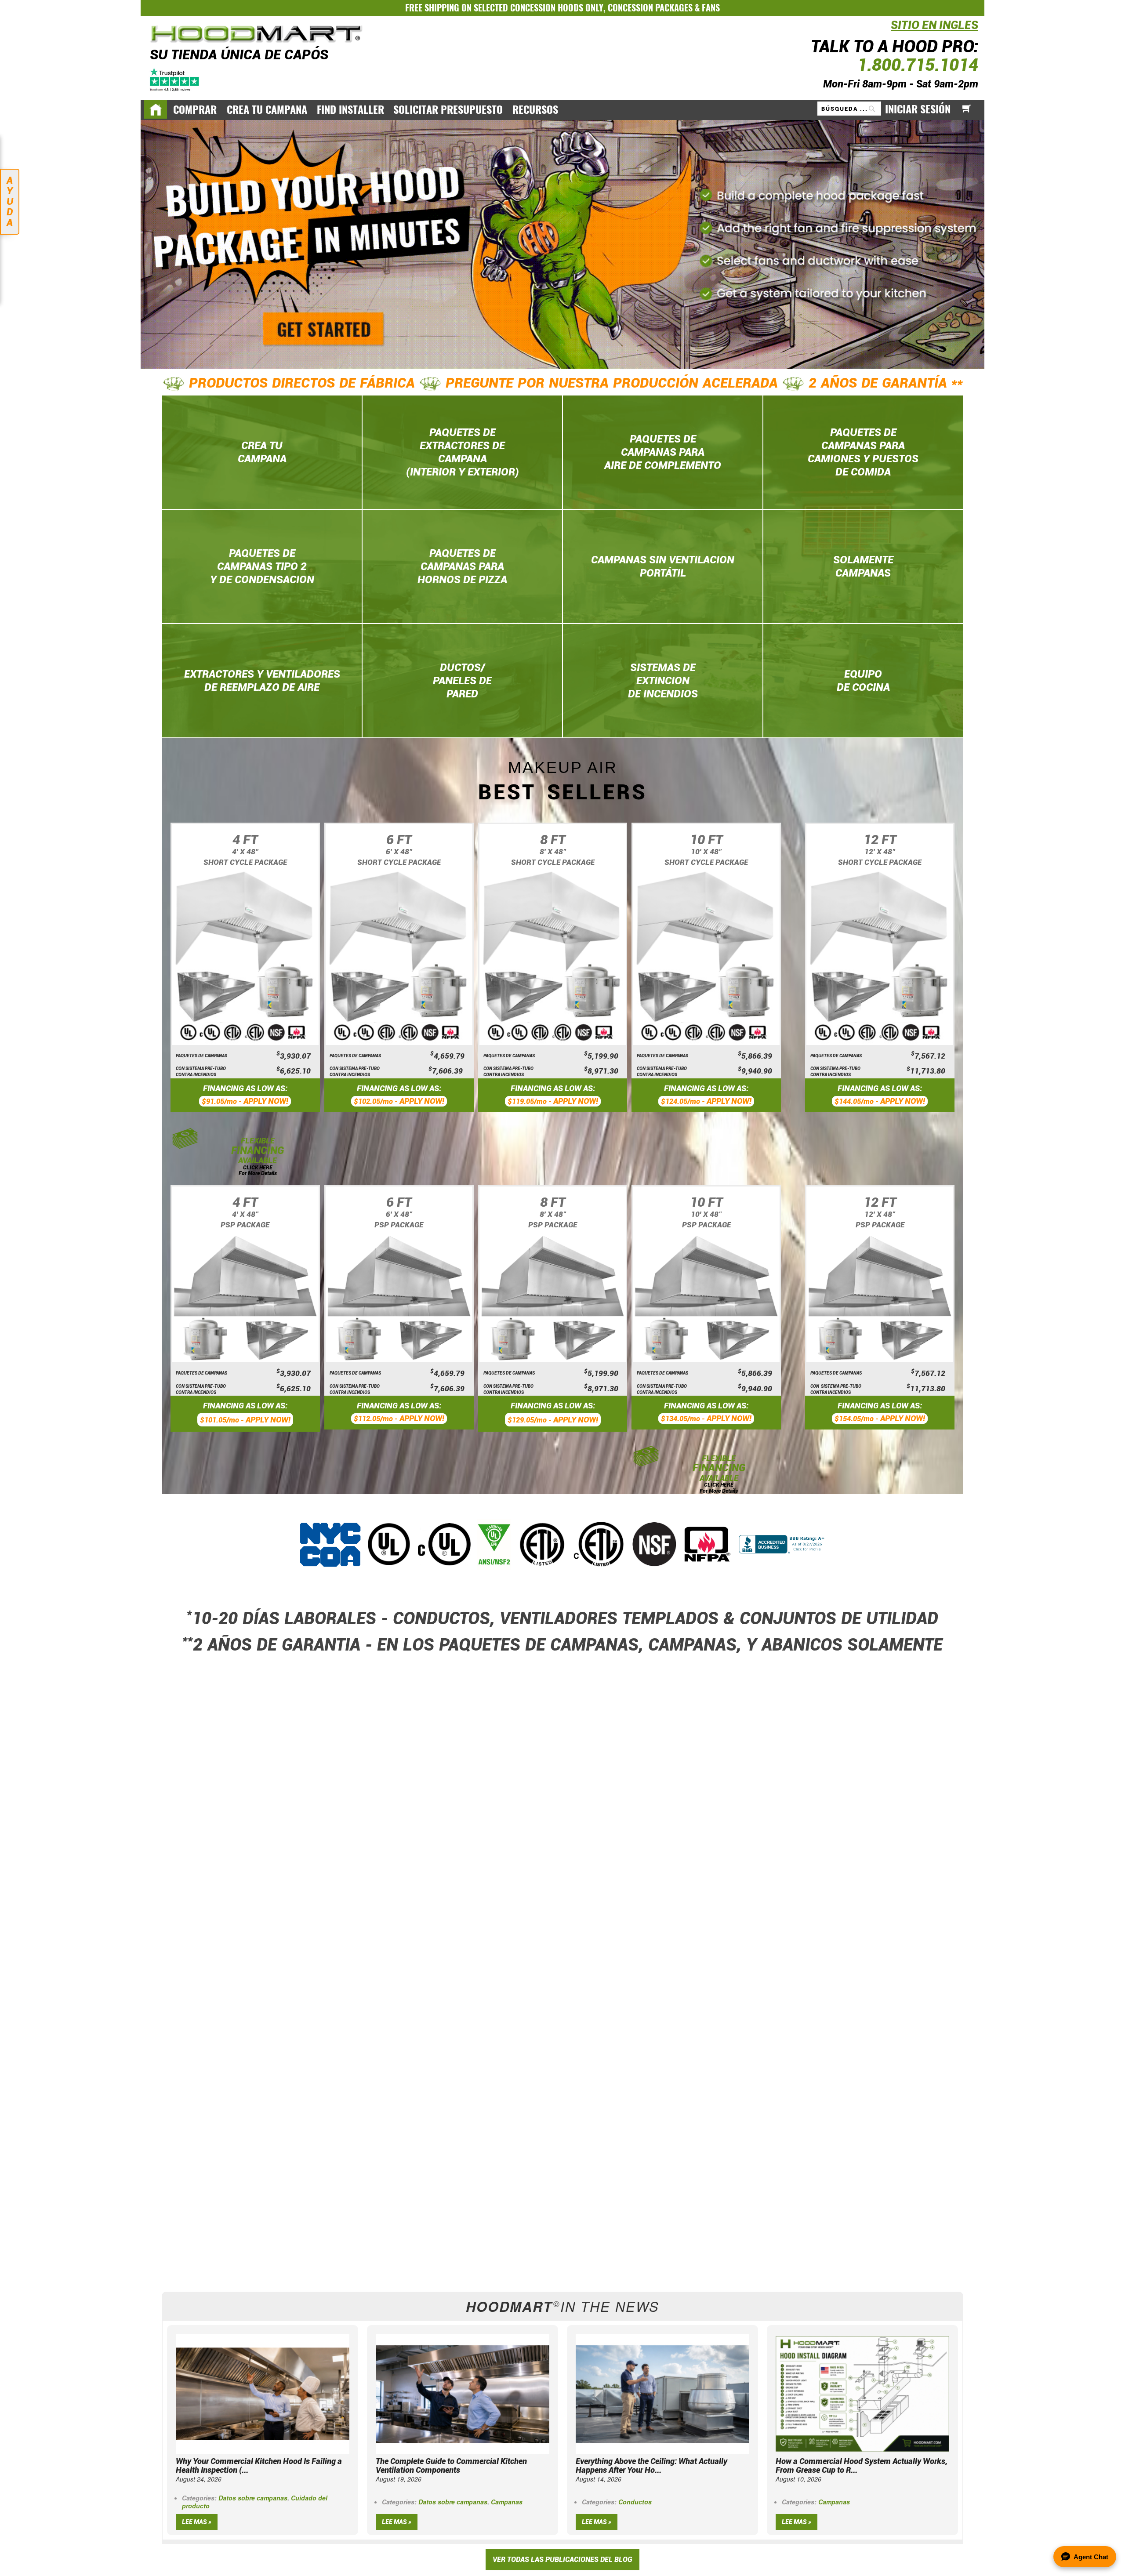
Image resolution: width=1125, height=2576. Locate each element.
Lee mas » (197, 2522)
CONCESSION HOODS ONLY (557, 8)
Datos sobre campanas (253, 2498)
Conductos (635, 2502)
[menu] (562, 109)
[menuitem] (195, 110)
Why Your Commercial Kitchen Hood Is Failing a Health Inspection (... (259, 2465)
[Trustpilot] (175, 78)
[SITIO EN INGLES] (889, 30)
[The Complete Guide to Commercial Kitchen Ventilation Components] (463, 2393)
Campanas (507, 2502)
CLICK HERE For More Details (258, 1170)
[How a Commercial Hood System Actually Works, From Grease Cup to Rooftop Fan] (862, 2393)
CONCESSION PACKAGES (650, 8)
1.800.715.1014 (918, 65)
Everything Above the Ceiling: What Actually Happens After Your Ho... (651, 2465)
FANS (711, 8)
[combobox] (849, 109)
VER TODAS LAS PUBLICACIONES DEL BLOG (562, 2560)
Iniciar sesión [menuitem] (918, 109)
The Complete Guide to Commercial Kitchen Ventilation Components (451, 2465)
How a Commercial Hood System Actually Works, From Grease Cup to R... (862, 2465)
